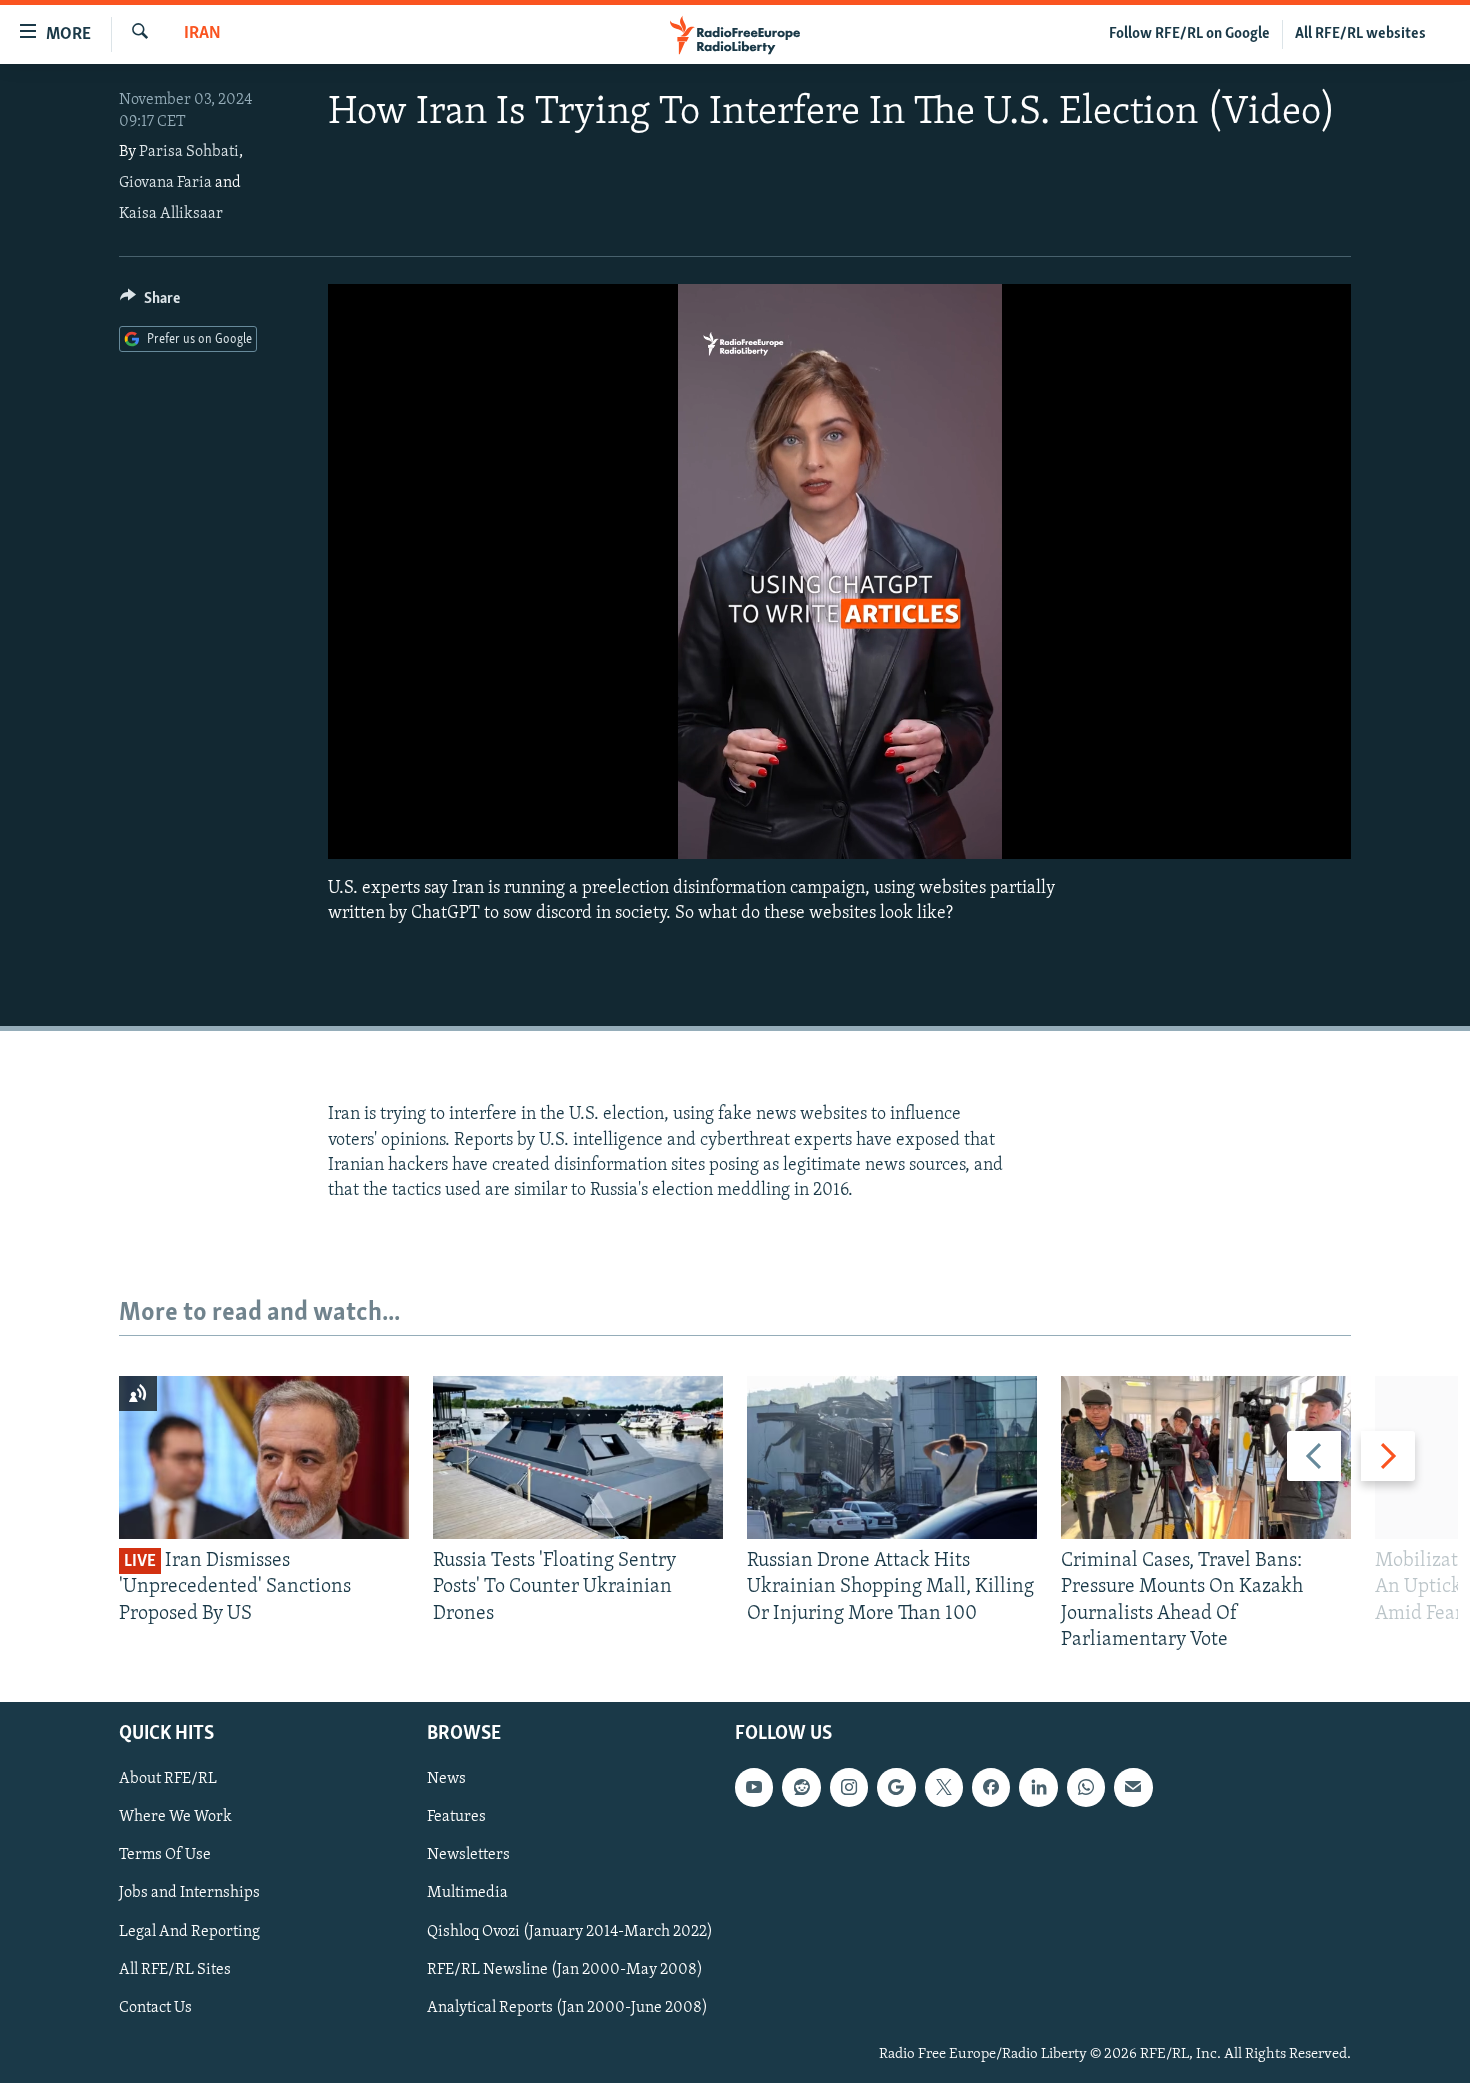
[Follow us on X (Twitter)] (944, 1787)
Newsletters (468, 1855)
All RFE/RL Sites (175, 1970)
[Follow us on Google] (896, 1787)
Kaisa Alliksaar (171, 214)
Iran (202, 34)
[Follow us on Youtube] (754, 1787)
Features (456, 1817)
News (446, 1779)
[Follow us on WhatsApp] (1086, 1787)
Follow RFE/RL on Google (1189, 34)
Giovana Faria (165, 183)
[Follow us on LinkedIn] (1038, 1787)
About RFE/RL (168, 1779)
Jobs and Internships (189, 1893)
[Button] (150, 303)
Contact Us (155, 2008)
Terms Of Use (165, 1855)
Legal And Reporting (189, 1931)
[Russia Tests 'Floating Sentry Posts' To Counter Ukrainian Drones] (578, 1457)
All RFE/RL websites (1360, 34)
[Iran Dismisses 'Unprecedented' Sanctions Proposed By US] (264, 1457)
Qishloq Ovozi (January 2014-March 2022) (570, 1931)
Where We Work (175, 1817)
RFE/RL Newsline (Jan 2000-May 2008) (565, 1970)
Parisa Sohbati (189, 152)
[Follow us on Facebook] (991, 1787)
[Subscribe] (1133, 1787)
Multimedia (467, 1893)
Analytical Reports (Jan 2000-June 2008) (567, 2008)
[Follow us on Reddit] (801, 1787)
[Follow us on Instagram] (849, 1787)
